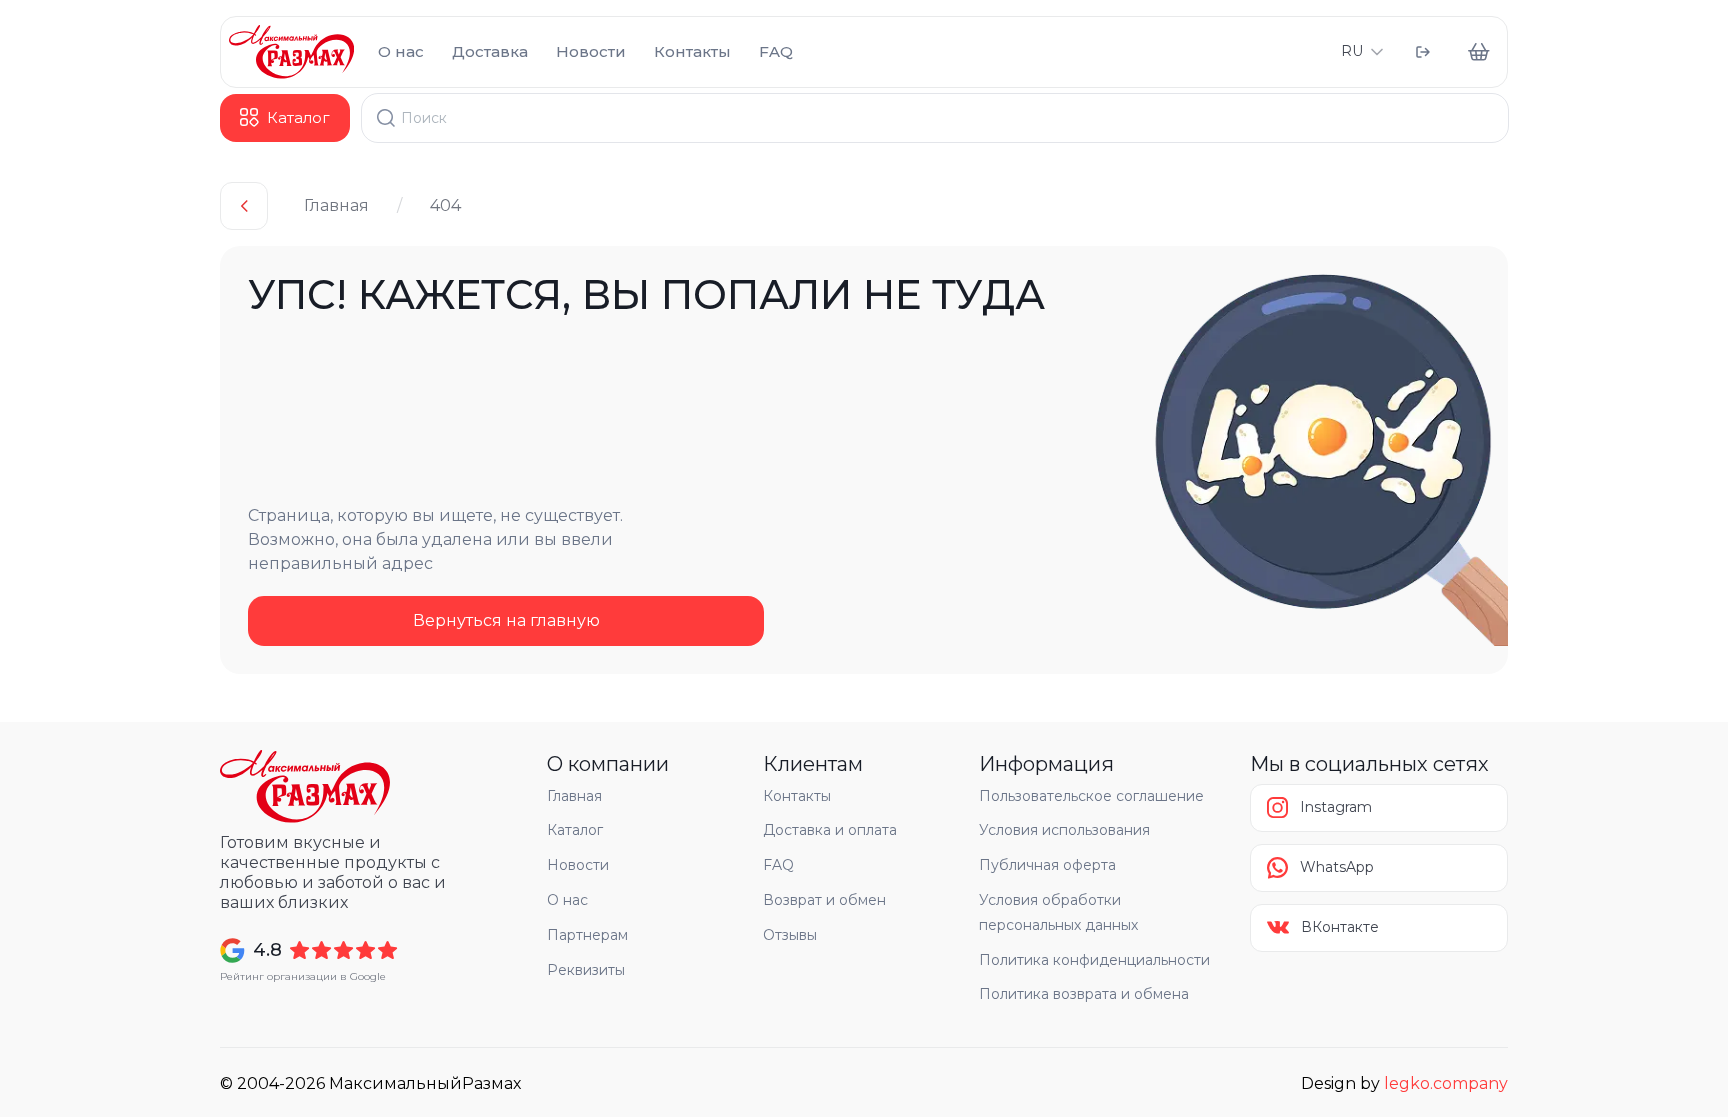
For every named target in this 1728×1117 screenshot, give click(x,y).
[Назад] (244, 206)
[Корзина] (1479, 52)
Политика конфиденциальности (1094, 960)
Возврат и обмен (824, 900)
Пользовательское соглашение (1091, 796)
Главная (336, 205)
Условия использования (1064, 830)
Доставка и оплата (830, 830)
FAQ (776, 51)
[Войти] (1423, 52)
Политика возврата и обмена (1084, 994)
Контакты (692, 51)
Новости (591, 51)
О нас (401, 51)
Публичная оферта (1047, 865)
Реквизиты (586, 970)
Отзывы (790, 935)
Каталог (575, 830)
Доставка (490, 51)
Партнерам (587, 935)
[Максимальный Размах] (291, 52)
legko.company (1446, 1083)
